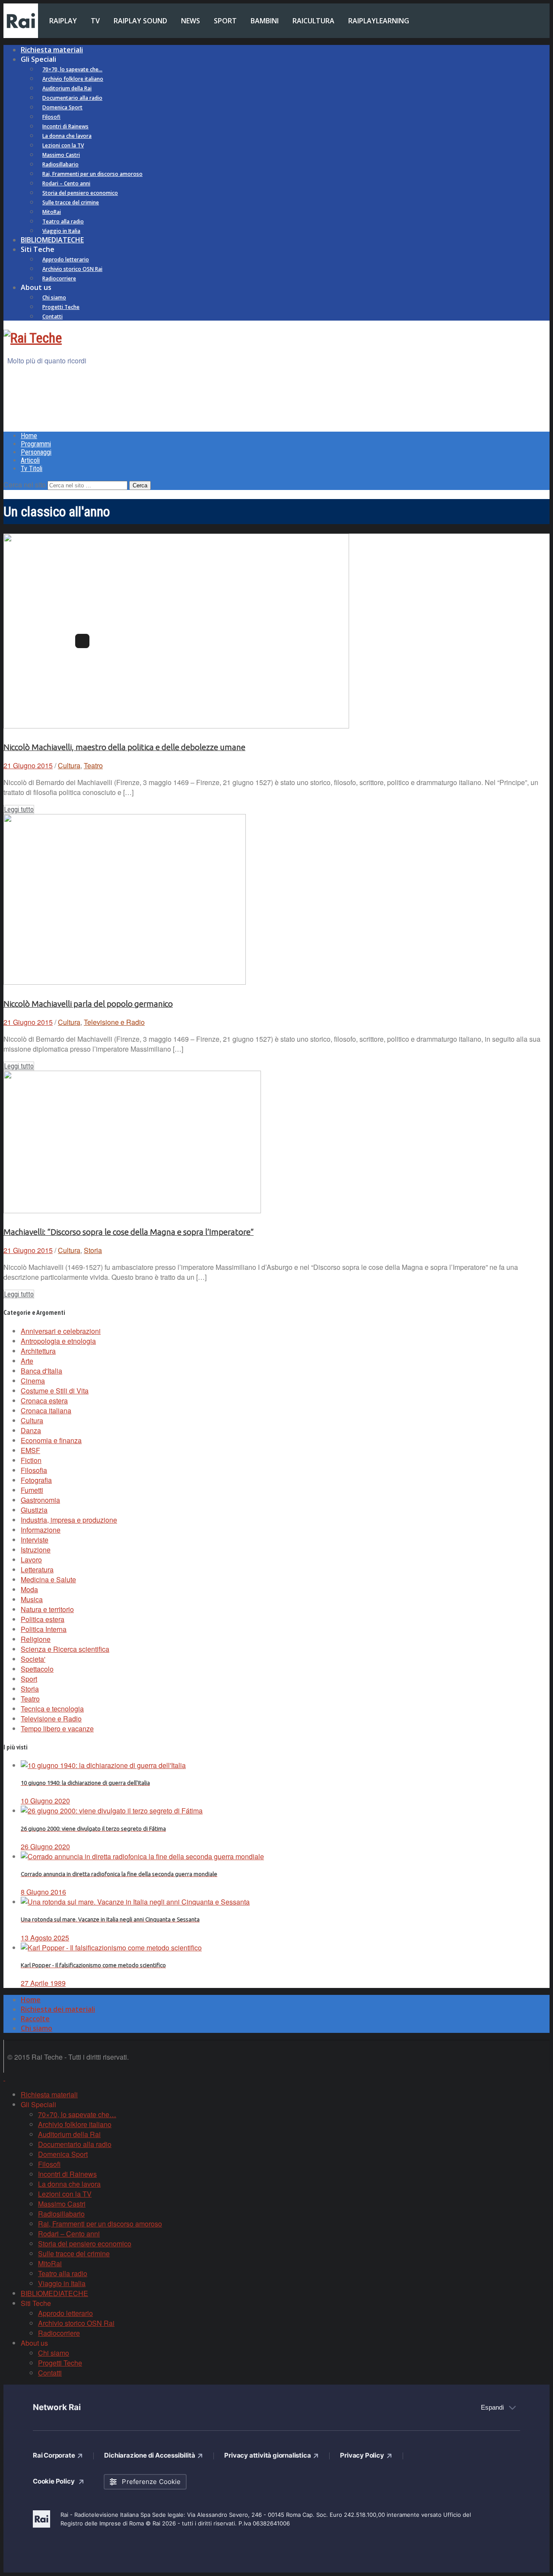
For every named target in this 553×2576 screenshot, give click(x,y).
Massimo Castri (61, 155)
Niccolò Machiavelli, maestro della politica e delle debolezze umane (124, 747)
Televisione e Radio (114, 1022)
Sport (29, 1679)
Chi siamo (54, 297)
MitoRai (52, 212)
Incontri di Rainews (65, 126)
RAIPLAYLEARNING (379, 21)
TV (95, 21)
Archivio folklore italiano (73, 79)
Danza (31, 1430)
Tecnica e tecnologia (52, 1709)
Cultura (69, 765)
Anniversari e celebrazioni (61, 1331)
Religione (36, 1639)
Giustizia (34, 1510)
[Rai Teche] (33, 338)
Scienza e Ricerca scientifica (65, 1649)
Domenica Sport (62, 107)
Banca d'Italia (41, 1371)
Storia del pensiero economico (80, 193)
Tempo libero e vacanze (57, 1728)
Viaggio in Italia (61, 231)
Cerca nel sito (25, 485)
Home (29, 436)
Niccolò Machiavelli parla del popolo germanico (88, 1004)
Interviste (35, 1540)
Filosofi (51, 117)
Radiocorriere (59, 278)
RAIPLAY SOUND (140, 21)
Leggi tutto (19, 809)
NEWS (191, 21)
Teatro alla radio (63, 221)
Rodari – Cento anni (66, 183)
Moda (29, 1589)
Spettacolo (37, 1669)
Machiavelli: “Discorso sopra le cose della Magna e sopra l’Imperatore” (129, 1232)
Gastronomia (40, 1500)
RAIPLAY (63, 21)
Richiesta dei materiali (58, 2009)
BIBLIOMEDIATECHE (52, 240)
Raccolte (35, 2019)
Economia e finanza (51, 1440)
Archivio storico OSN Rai (72, 269)
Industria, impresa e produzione (69, 1520)
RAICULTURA (313, 21)
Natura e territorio (47, 1609)
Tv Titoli (32, 469)
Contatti (52, 316)
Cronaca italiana (46, 1410)
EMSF (30, 1450)
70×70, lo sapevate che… (72, 69)
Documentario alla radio (72, 98)
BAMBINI (265, 21)
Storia (93, 1250)
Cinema (33, 1381)
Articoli (30, 460)
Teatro (93, 765)
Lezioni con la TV (63, 145)
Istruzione (36, 1550)
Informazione (41, 1530)
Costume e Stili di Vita (55, 1391)
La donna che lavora (67, 136)
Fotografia (36, 1480)
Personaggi (36, 452)
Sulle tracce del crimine (71, 202)
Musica (32, 1599)
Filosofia (34, 1470)
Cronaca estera (44, 1401)
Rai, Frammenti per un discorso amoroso (92, 174)
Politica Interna (44, 1629)
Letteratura (37, 1569)
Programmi (36, 444)
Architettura (38, 1351)
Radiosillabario (60, 164)
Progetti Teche (61, 307)
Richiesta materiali (52, 50)
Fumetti (32, 1490)
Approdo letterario (66, 259)
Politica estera (43, 1619)
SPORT (225, 21)
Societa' (33, 1659)
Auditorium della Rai (67, 88)
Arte (27, 1361)
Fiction (31, 1460)
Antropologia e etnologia (58, 1341)
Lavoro (31, 1560)
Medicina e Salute (48, 1579)
